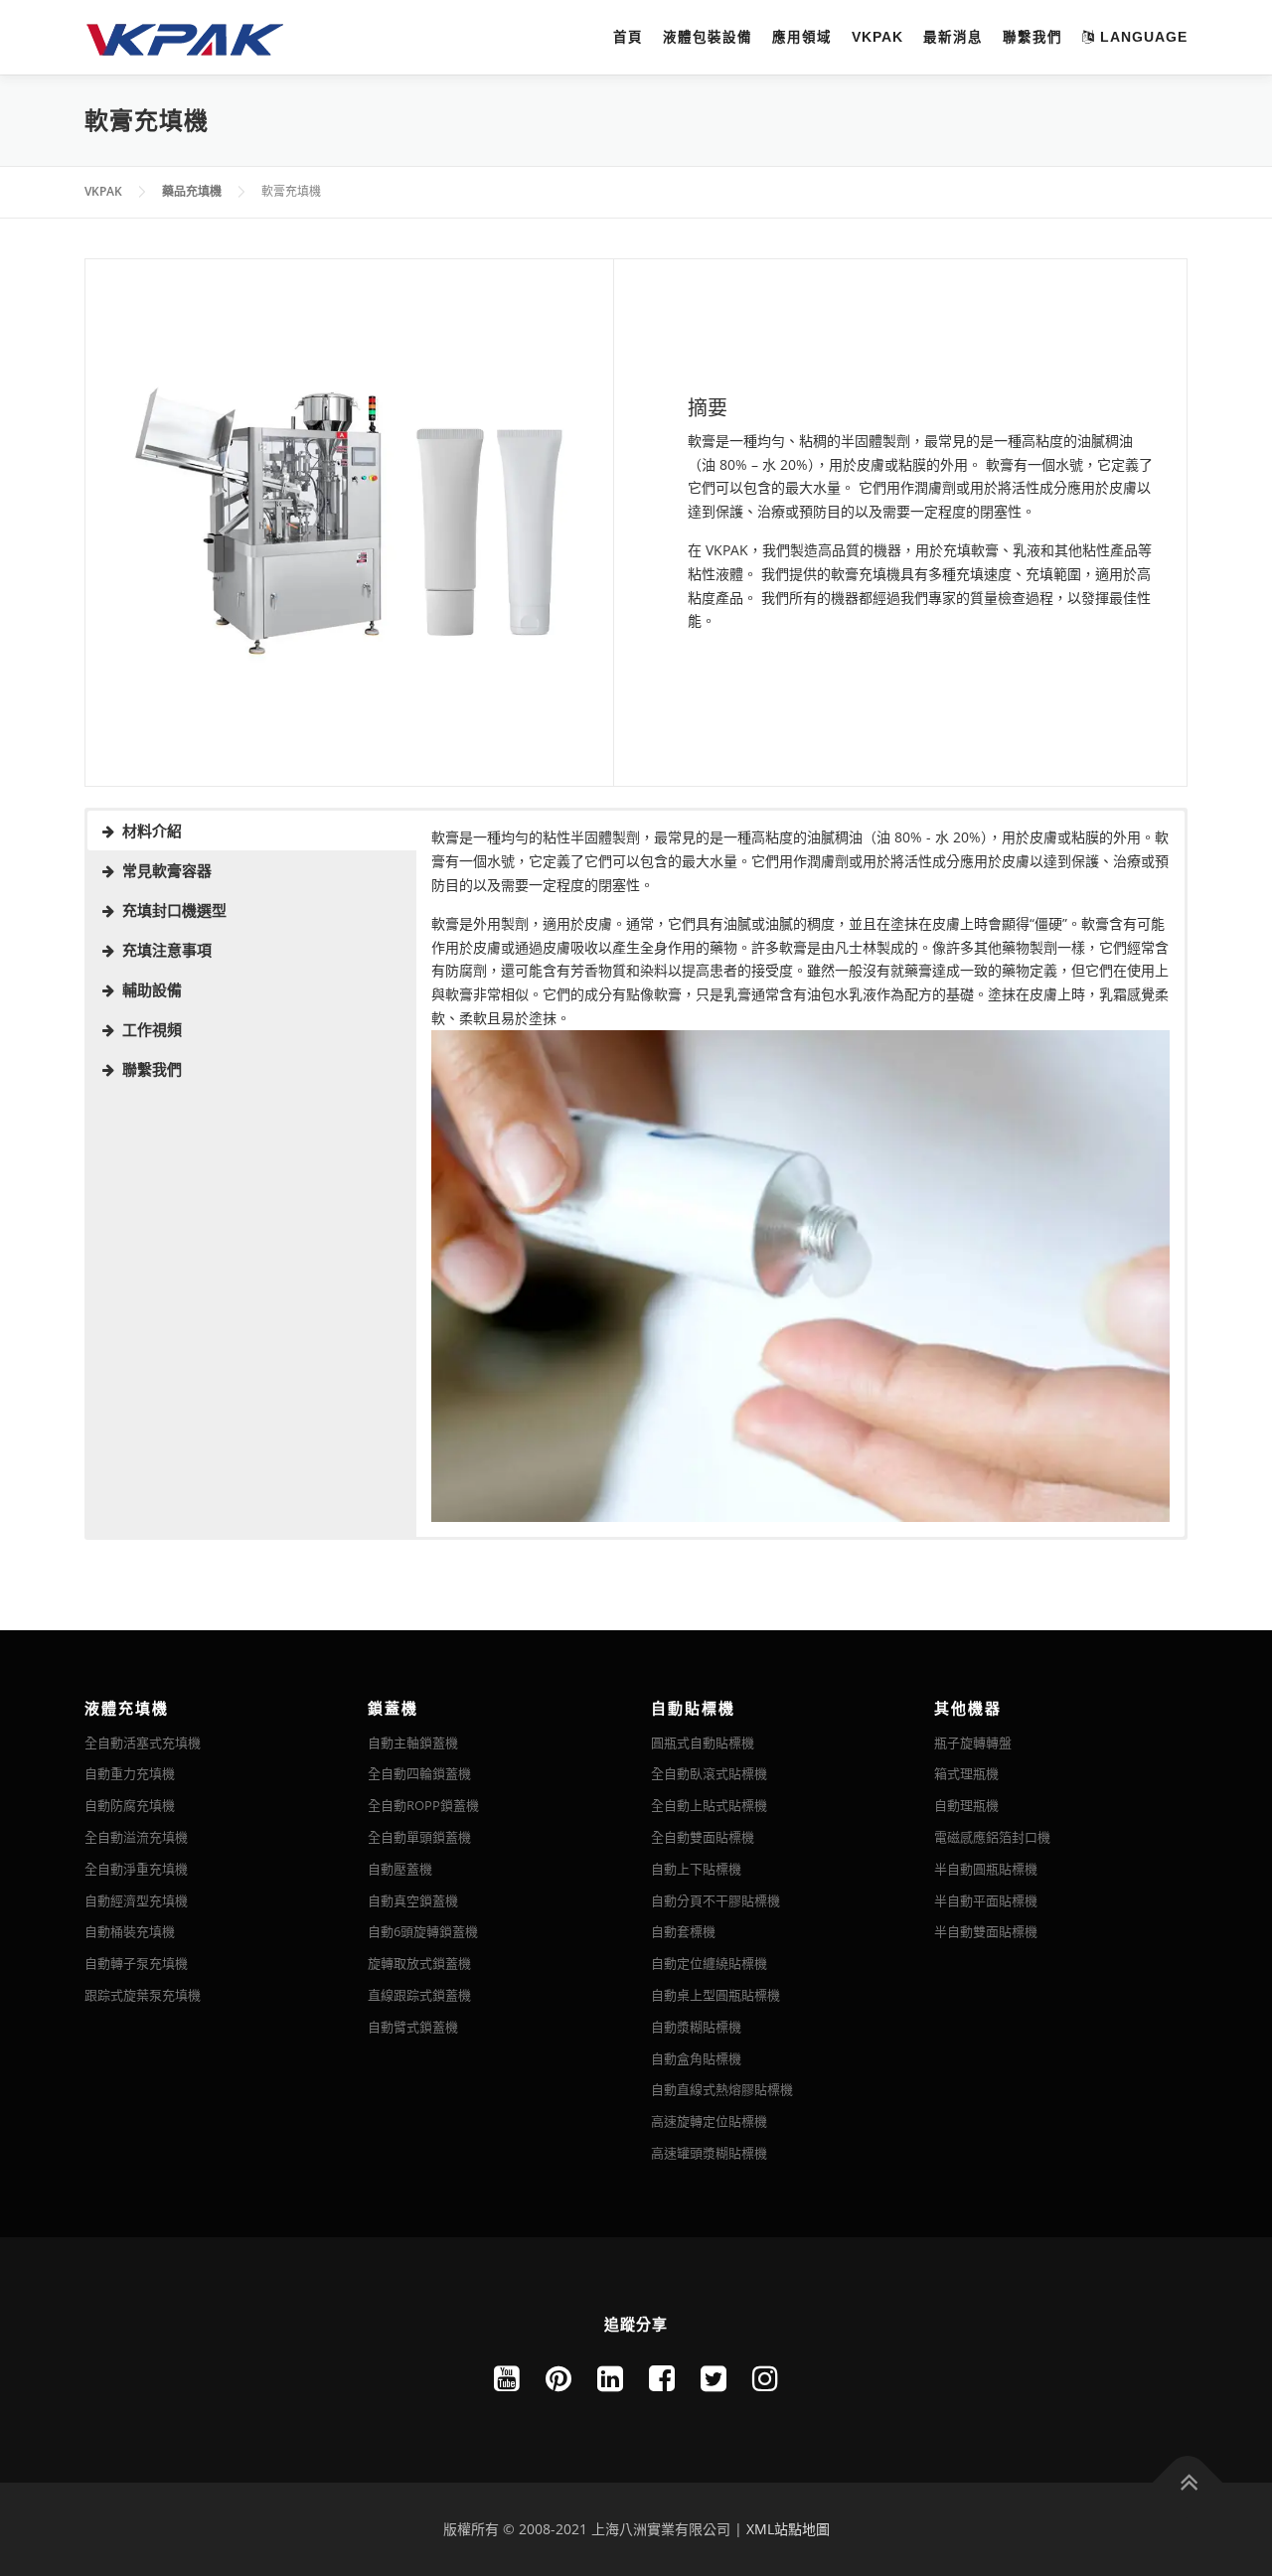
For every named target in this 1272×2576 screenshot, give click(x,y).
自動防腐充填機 (130, 1805)
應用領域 (802, 37)
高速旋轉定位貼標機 (709, 2121)
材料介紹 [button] (152, 831)
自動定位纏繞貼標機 (709, 1963)
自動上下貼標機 (696, 1869)
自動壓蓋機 (400, 1869)
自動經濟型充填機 (136, 1900)
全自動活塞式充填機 (143, 1743)
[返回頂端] (1188, 2483)
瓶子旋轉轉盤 (973, 1743)
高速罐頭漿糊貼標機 (709, 2153)
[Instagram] (765, 2378)
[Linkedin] (610, 2378)
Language (1141, 37)
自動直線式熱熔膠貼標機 (722, 2089)
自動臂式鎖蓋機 (413, 2027)
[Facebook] (662, 2378)
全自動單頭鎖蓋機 (419, 1837)
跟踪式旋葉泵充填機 (143, 1995)
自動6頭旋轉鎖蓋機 (423, 1931)
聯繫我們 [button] (152, 1069)
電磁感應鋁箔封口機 (992, 1837)
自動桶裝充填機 (130, 1931)
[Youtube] (507, 2378)
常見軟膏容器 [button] (167, 870)
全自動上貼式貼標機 (709, 1805)
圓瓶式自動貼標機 (703, 1743)
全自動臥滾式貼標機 (709, 1773)
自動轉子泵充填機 (136, 1963)
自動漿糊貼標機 (696, 2027)
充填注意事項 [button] (167, 950)
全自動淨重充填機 (136, 1869)
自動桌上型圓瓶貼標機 (715, 1995)
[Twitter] (714, 2378)
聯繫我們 (1033, 37)
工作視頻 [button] (152, 1029)
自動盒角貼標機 (696, 2058)
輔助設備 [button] (152, 989)
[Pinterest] (558, 2378)
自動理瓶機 (966, 1805)
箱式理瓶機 (966, 1773)
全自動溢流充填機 (136, 1837)
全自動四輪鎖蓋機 (419, 1773)
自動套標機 (683, 1931)
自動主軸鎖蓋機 (413, 1743)
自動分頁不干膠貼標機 (715, 1900)
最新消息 (953, 37)
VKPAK (877, 37)
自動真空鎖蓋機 (413, 1900)
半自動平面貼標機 (986, 1900)
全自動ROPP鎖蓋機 (423, 1805)
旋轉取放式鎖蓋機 (419, 1963)
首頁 (628, 37)
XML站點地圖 (788, 2529)
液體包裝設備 (708, 37)
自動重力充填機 (130, 1773)
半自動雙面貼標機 (986, 1931)
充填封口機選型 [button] (174, 910)
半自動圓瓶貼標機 (986, 1869)
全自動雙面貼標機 (703, 1837)
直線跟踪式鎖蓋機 (419, 1995)
